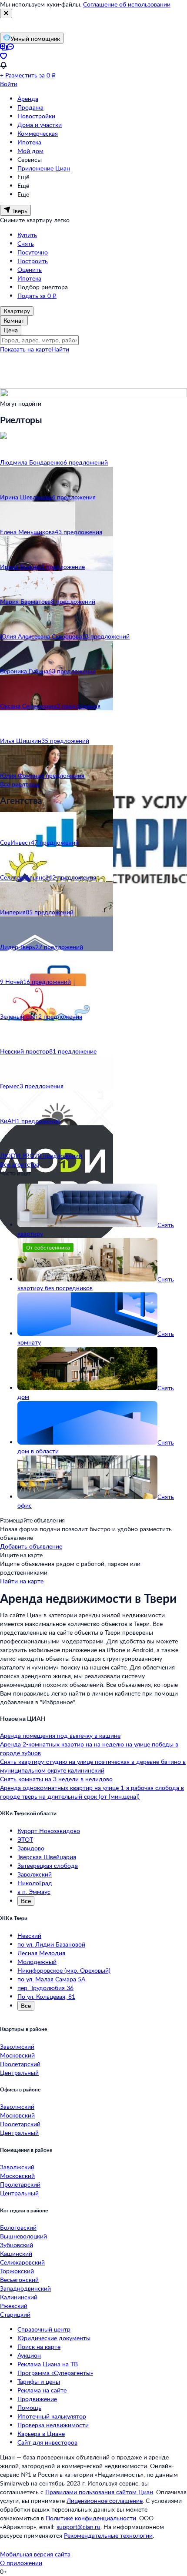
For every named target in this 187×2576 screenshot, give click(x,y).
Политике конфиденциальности (91, 2518)
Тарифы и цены (39, 2381)
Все (26, 1901)
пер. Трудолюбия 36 (45, 1988)
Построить (33, 261)
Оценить (30, 269)
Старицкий (15, 2314)
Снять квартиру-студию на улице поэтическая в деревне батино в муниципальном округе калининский (93, 1766)
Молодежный (37, 1962)
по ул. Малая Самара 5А (51, 1979)
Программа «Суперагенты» (55, 2373)
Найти (60, 349)
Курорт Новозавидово (49, 1831)
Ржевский (14, 2306)
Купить (27, 235)
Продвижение (37, 2399)
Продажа (30, 107)
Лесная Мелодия (41, 1953)
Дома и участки (40, 125)
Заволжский (35, 1874)
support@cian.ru (78, 2527)
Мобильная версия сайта (35, 2554)
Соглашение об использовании (127, 4)
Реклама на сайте (42, 2390)
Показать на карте (26, 349)
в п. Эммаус (34, 1892)
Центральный (19, 2073)
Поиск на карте (39, 2347)
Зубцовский (17, 2245)
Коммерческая (38, 133)
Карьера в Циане (41, 2434)
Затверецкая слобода (48, 1865)
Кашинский (16, 2253)
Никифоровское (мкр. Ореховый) (64, 1970)
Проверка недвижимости (53, 2425)
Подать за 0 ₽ (37, 296)
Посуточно (33, 252)
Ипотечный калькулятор (52, 2416)
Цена (11, 330)
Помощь (29, 2407)
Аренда (28, 99)
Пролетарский (20, 2064)
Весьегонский (19, 2280)
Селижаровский (22, 2262)
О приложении (21, 2563)
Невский (29, 1935)
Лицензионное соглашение (105, 2501)
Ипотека (29, 142)
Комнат (14, 320)
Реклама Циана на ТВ (48, 2364)
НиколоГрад (35, 1883)
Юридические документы (54, 2338)
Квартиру (17, 311)
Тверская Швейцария (47, 1857)
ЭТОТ (25, 1839)
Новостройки (36, 116)
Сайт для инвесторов (47, 2442)
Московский (17, 2055)
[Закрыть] (6, 13)
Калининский (19, 2297)
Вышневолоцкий (23, 2236)
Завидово (31, 1848)
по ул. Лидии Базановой (51, 1944)
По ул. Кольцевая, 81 (46, 1996)
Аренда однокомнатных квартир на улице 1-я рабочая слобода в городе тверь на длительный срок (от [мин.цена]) (92, 1792)
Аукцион (29, 2355)
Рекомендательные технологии (108, 2535)
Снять (26, 243)
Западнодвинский (25, 2288)
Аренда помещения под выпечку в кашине (60, 1735)
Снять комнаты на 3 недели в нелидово (56, 1779)
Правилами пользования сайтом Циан (99, 2492)
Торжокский (17, 2271)
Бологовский (18, 2227)
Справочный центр (44, 2329)
